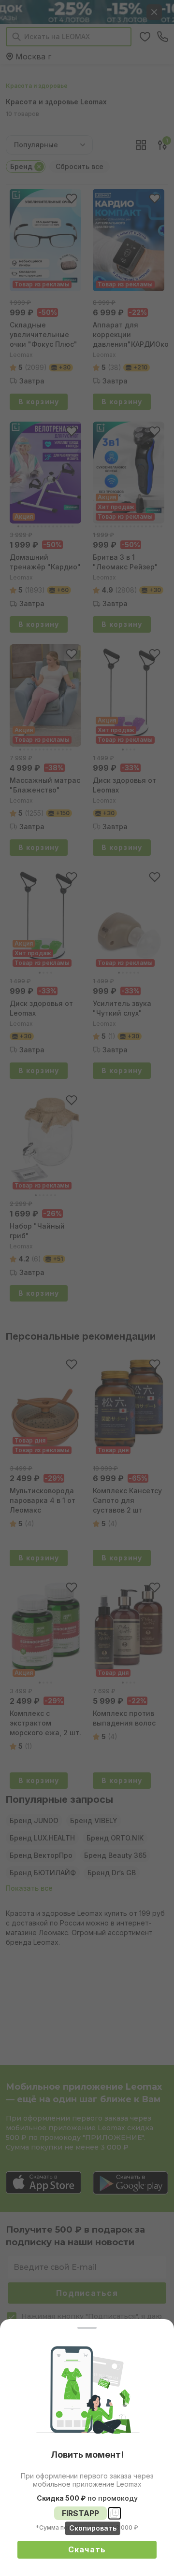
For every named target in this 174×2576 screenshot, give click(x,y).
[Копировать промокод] (115, 2513)
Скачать (87, 2549)
